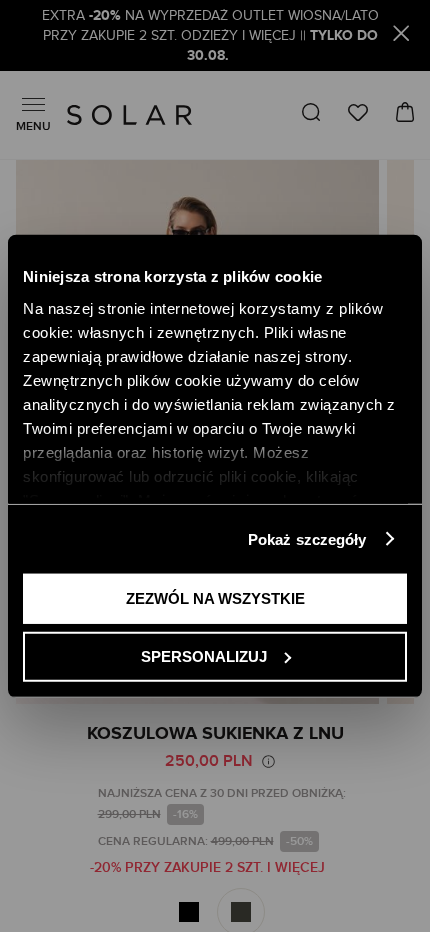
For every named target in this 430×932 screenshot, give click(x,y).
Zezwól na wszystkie (215, 598)
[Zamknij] (401, 36)
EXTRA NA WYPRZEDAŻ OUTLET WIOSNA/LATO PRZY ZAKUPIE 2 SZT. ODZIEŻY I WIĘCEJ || (210, 36)
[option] (189, 912)
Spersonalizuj (204, 655)
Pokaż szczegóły (307, 538)
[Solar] (129, 115)
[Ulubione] (358, 112)
